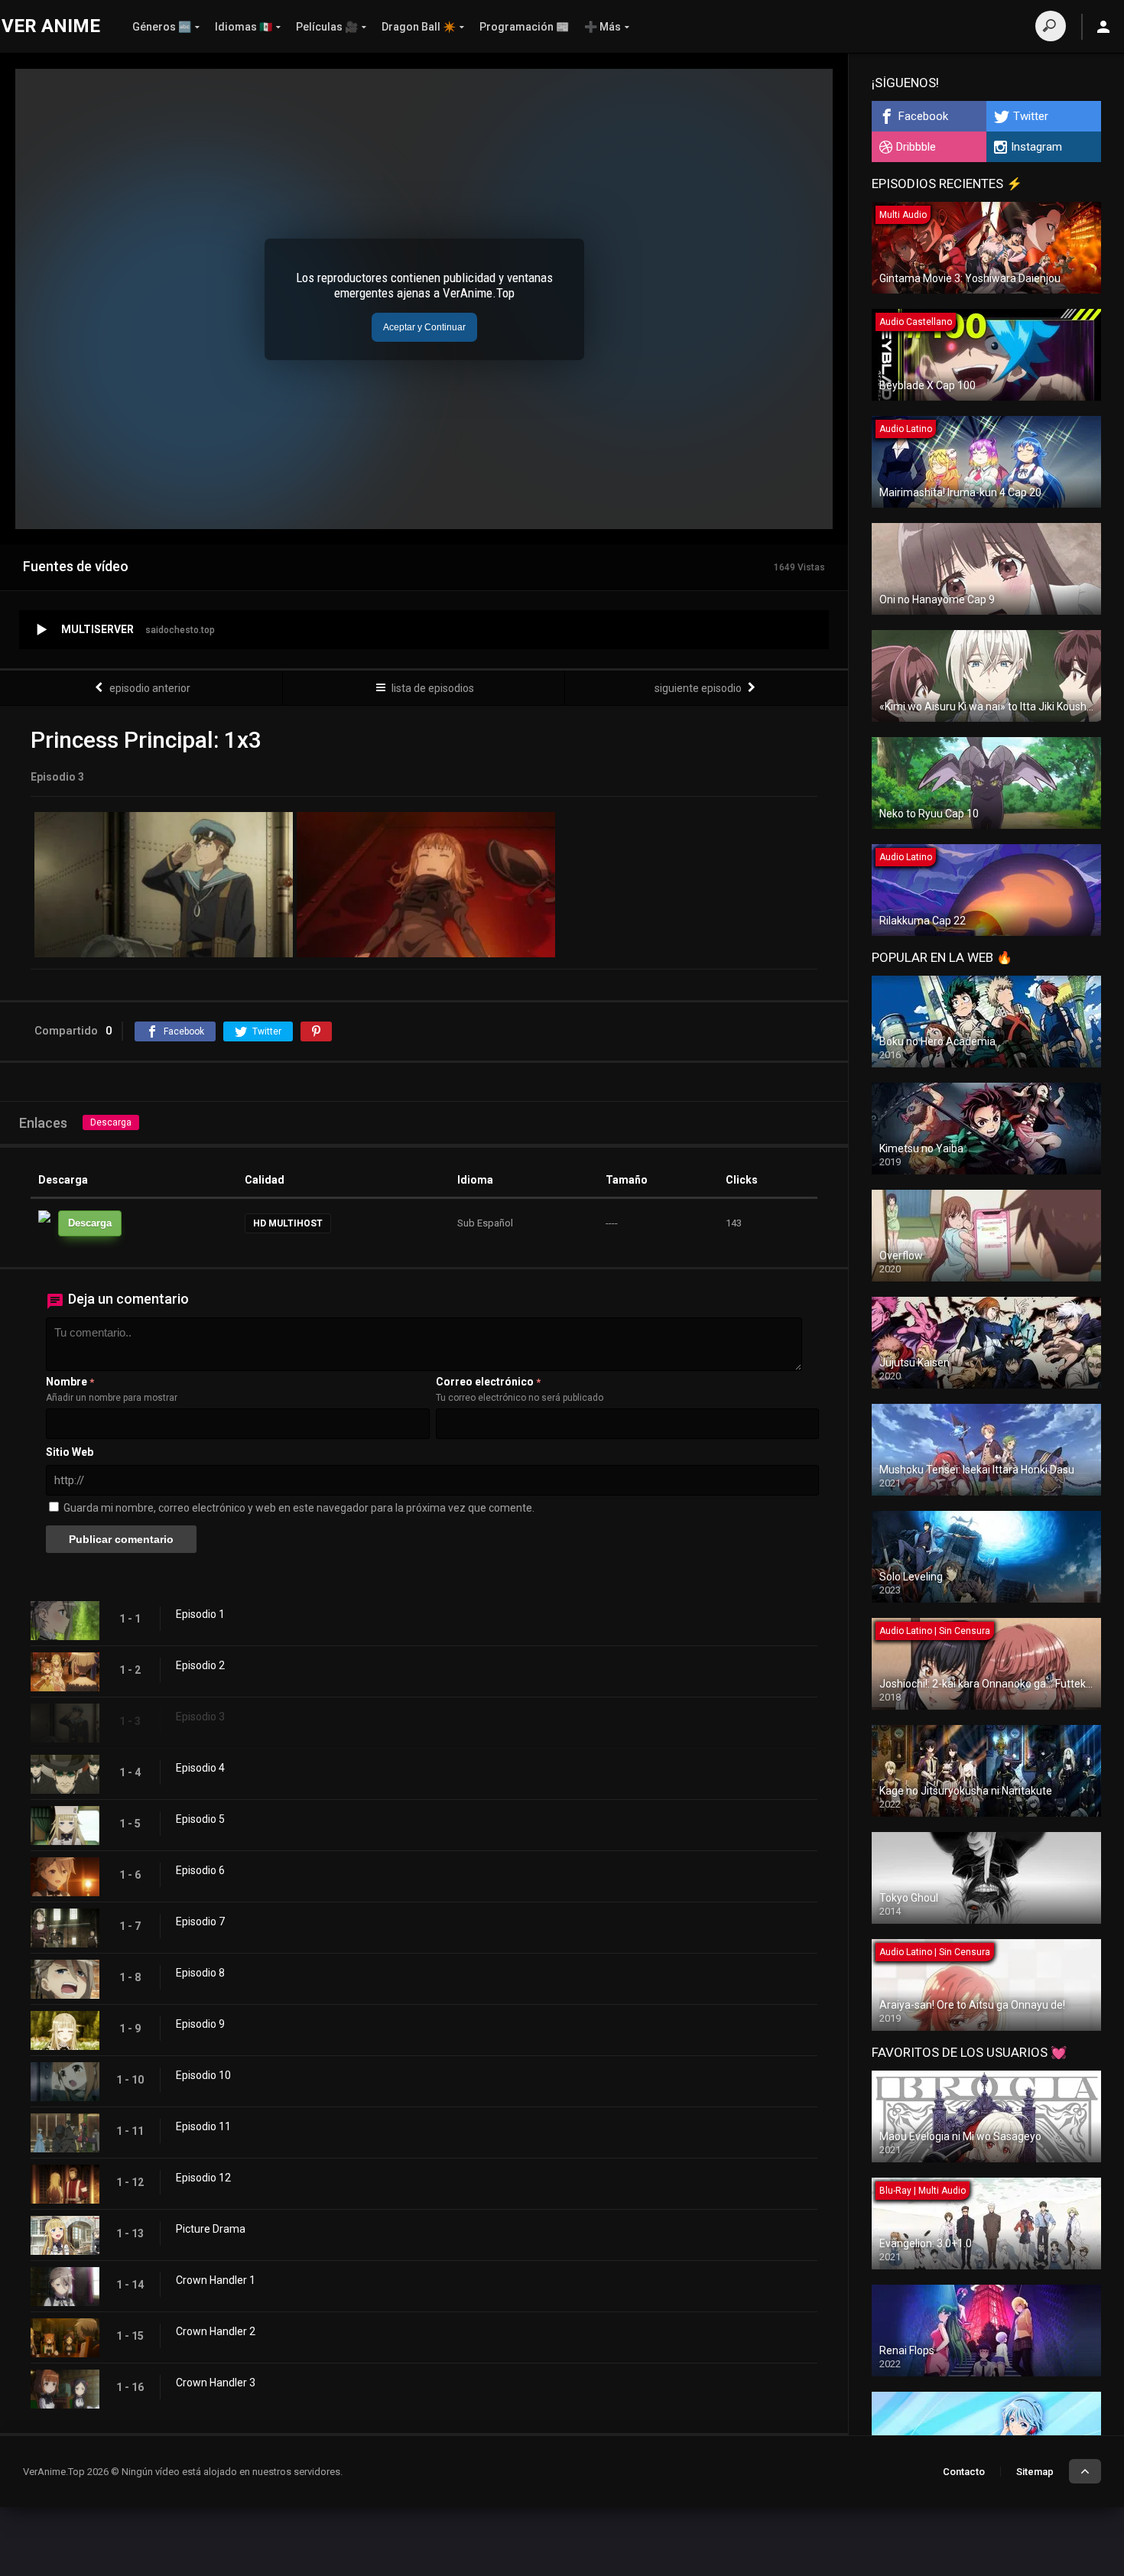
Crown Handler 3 (216, 2383)
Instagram (1036, 147)
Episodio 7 (200, 1921)
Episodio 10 (203, 2075)
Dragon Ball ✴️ (419, 27)
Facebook (923, 116)
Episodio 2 (200, 1665)
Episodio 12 (203, 2178)
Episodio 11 (203, 2126)
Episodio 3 (200, 1717)
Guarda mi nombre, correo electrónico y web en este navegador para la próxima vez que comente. (299, 1508)
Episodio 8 (200, 1973)
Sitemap (1035, 2472)
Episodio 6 (200, 1870)
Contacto (964, 2472)
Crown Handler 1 (216, 2280)
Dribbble (916, 147)
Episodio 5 (200, 1819)
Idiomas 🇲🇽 (244, 27)
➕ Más (603, 27)
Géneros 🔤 (162, 27)
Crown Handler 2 (216, 2331)
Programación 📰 (524, 27)
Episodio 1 (200, 1614)
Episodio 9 (200, 2024)
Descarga (111, 1122)
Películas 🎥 (327, 27)
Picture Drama (211, 2229)
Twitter (1031, 116)
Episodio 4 (200, 1768)
